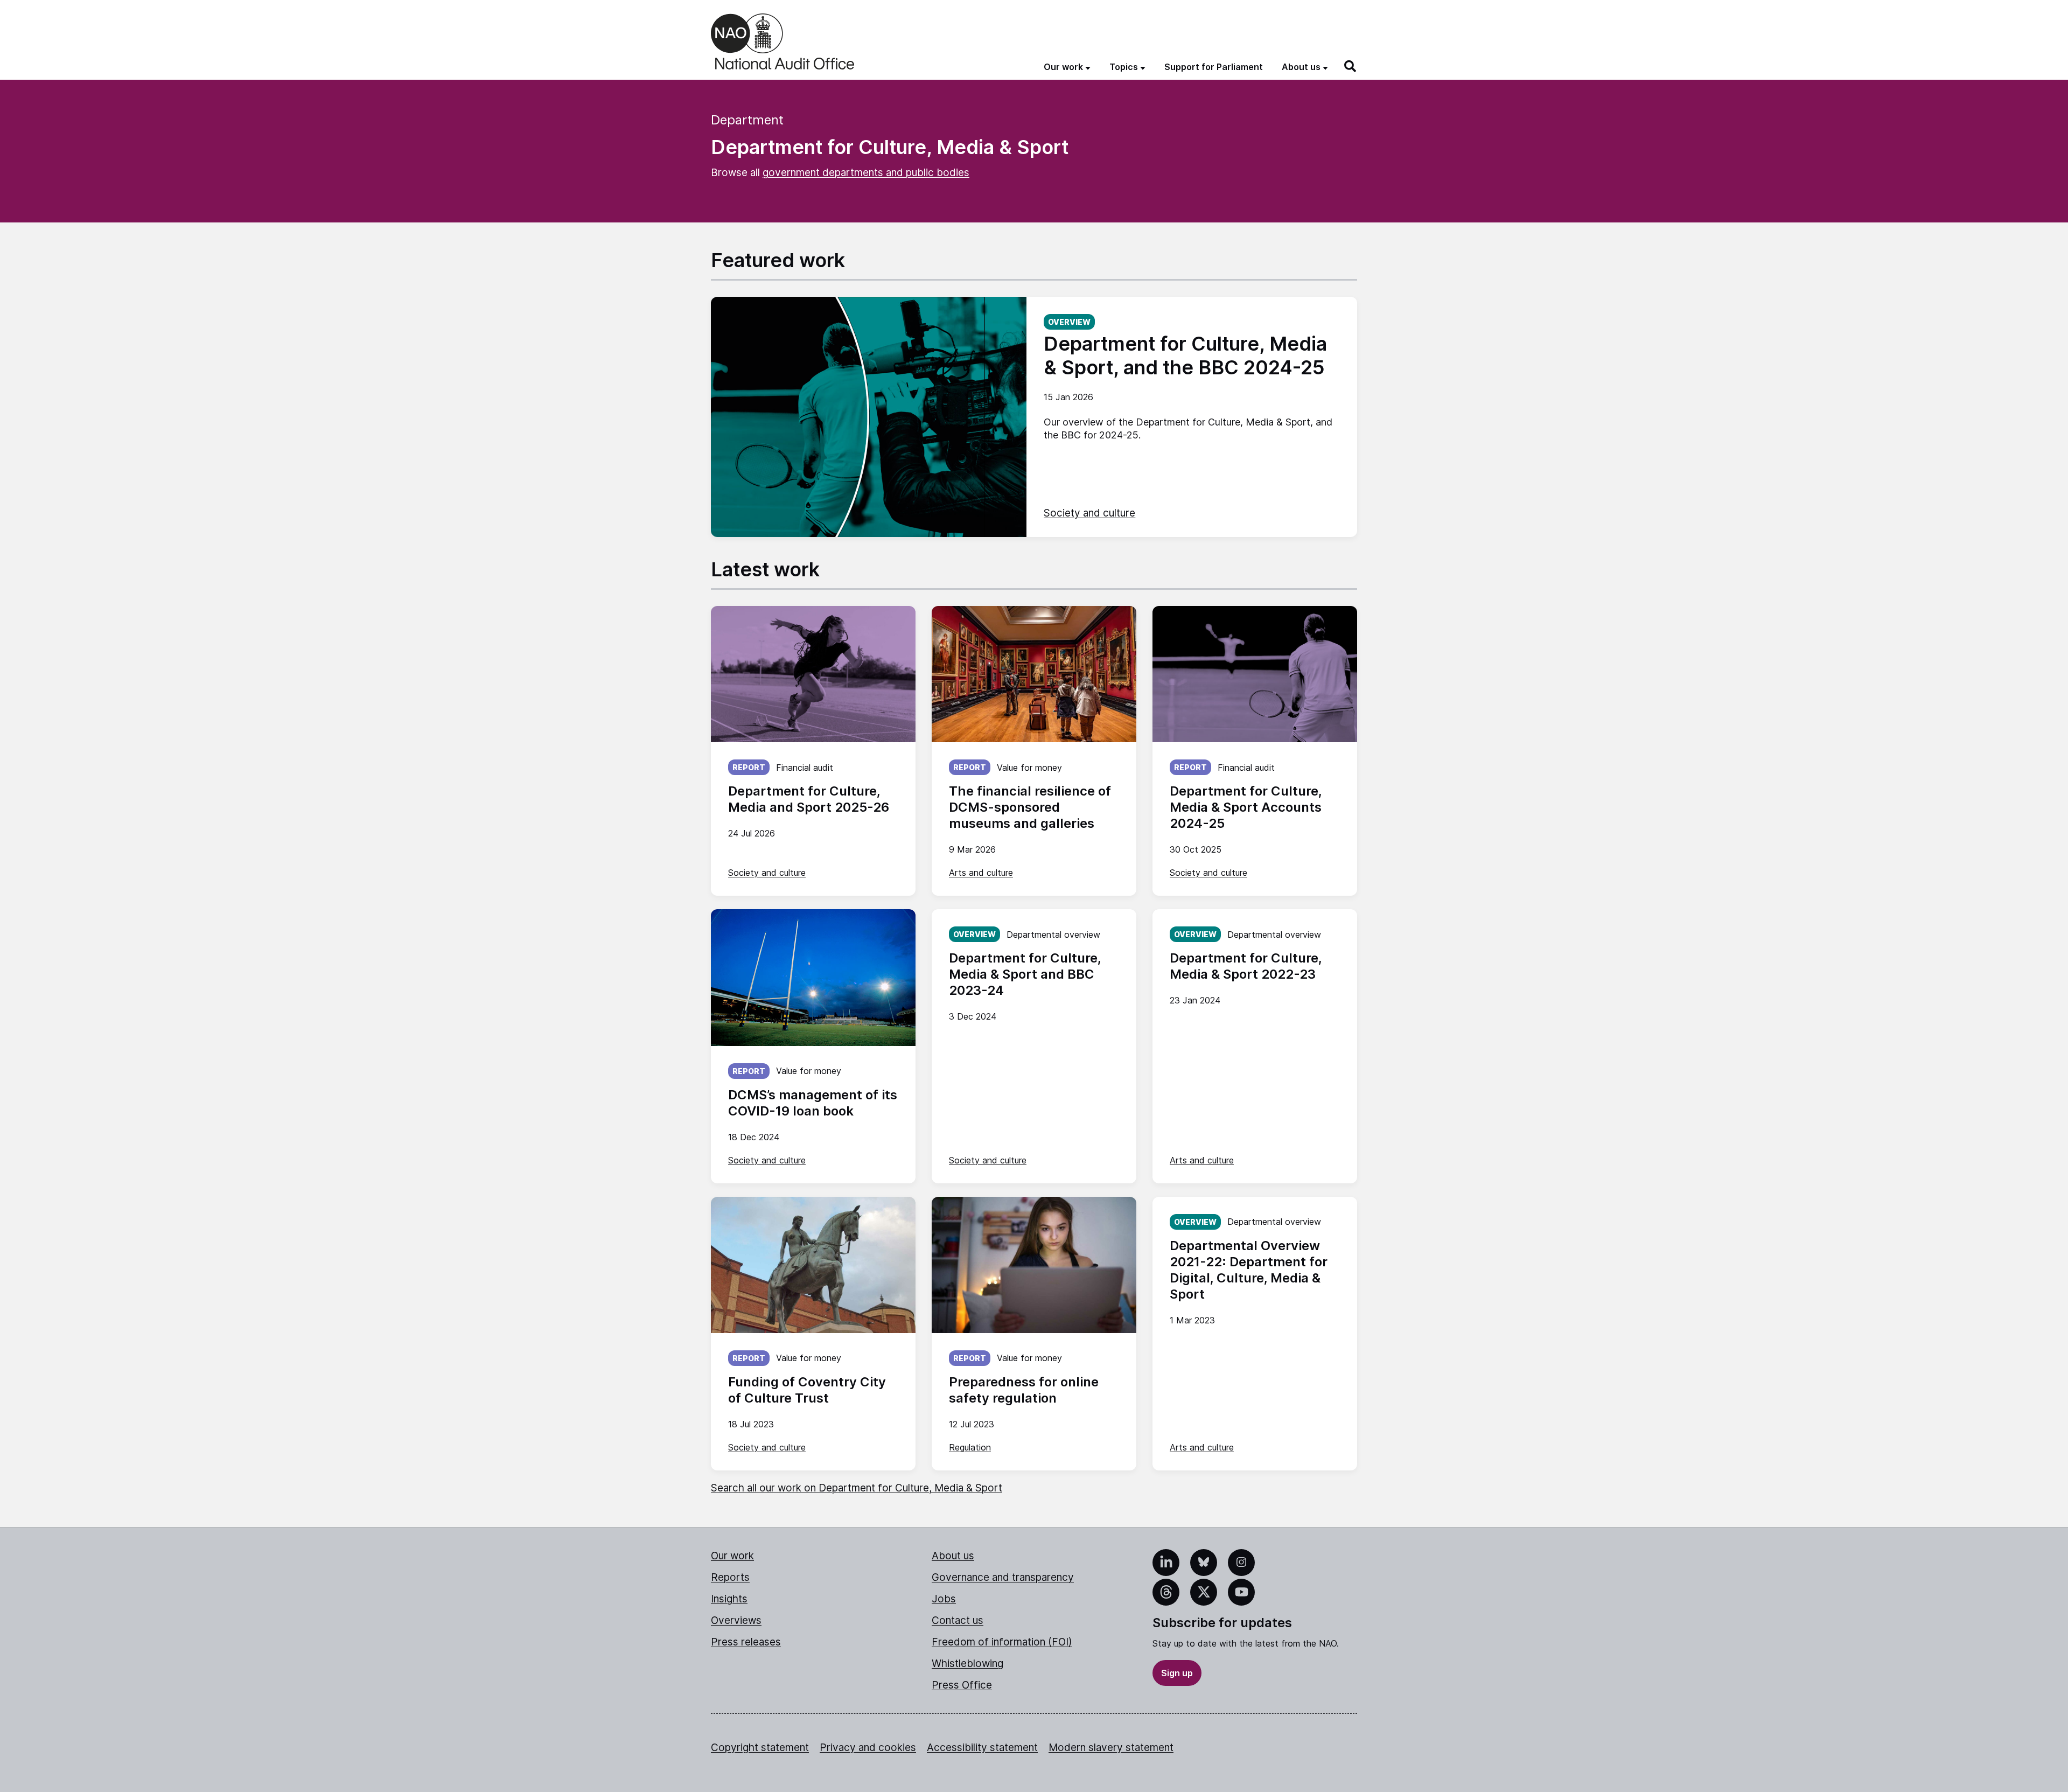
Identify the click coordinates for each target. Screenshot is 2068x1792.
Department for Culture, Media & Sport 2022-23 (1246, 966)
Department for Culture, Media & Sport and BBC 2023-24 (1025, 974)
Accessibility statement (982, 1748)
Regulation (970, 1447)
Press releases (746, 1642)
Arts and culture (981, 873)
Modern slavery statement (1111, 1748)
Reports (730, 1577)
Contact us (958, 1620)
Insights (729, 1599)
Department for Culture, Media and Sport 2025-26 (809, 799)
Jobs (944, 1599)
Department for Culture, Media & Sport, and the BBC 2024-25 (1185, 355)
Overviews (736, 1620)
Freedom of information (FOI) (1002, 1642)
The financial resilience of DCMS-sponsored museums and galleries (1030, 807)
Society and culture (1089, 513)
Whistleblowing (967, 1664)
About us (953, 1556)
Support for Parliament (1214, 67)
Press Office (962, 1685)
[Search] (1351, 66)
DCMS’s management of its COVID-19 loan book (813, 1103)
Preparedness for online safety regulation (1024, 1390)
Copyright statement (760, 1748)
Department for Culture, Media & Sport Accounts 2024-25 (1246, 807)
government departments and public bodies (866, 173)
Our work (732, 1556)
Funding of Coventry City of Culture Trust (807, 1390)
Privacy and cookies (868, 1748)
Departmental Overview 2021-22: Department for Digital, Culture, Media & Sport (1249, 1270)
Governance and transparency (1003, 1577)
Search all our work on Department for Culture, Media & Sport (857, 1488)
